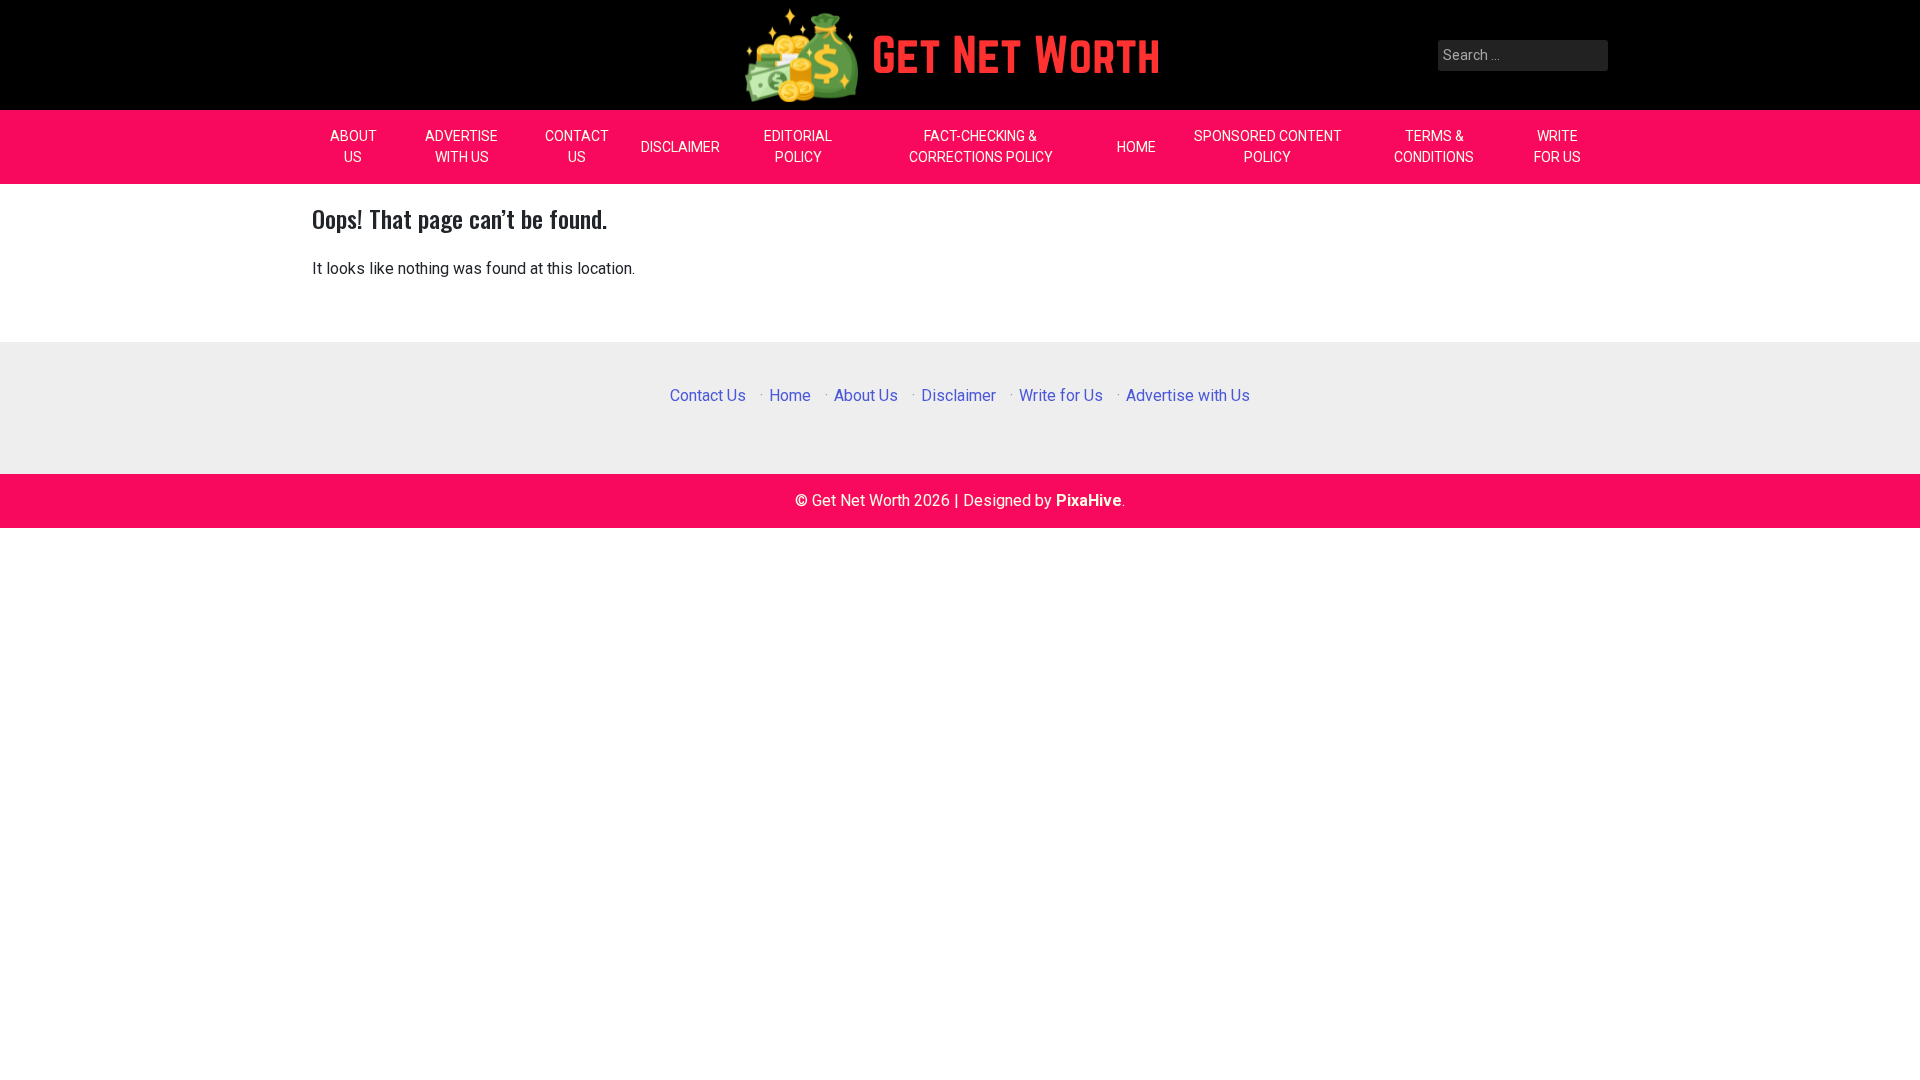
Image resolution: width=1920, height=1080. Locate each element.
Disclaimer (680, 147)
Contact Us (577, 146)
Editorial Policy (798, 146)
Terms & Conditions (1434, 146)
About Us (353, 146)
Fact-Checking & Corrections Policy (981, 146)
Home (1136, 147)
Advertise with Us (461, 146)
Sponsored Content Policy (1268, 146)
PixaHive (1089, 500)
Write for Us (1557, 146)
